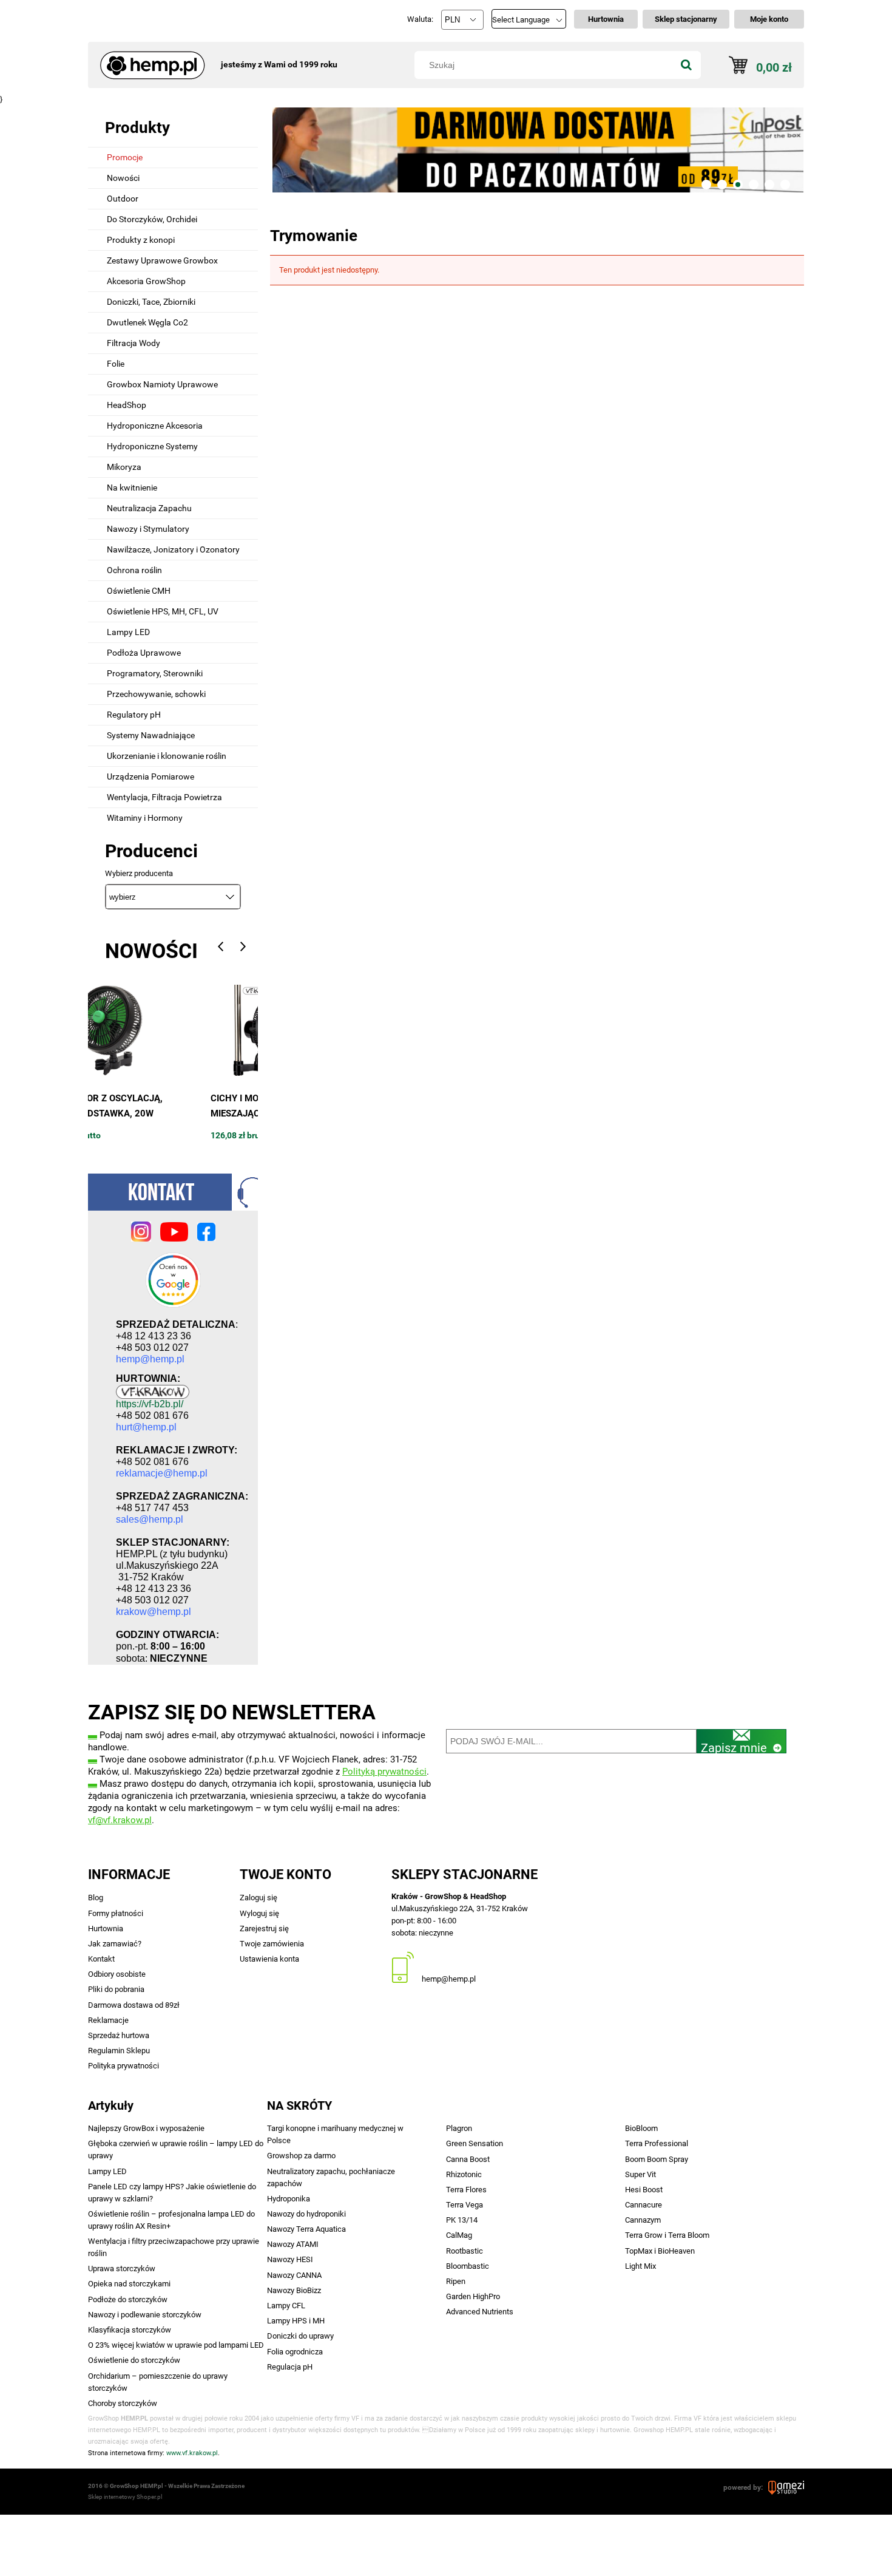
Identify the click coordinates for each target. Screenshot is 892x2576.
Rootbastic (465, 2251)
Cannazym (643, 2220)
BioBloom (641, 2128)
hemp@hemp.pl (449, 1979)
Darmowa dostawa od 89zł (134, 2005)
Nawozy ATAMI (293, 2244)
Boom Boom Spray (657, 2159)
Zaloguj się (258, 1898)
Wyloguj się (259, 1913)
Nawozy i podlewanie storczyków (145, 2315)
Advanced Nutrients (480, 2312)
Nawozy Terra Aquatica (306, 2229)
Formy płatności (116, 1913)
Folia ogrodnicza (295, 2352)
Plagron (459, 2128)
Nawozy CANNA (294, 2275)
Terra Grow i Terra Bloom (667, 2235)
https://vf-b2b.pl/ (150, 1404)
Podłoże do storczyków (128, 2299)
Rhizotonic (464, 2174)
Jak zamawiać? (115, 1944)
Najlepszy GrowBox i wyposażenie (146, 2128)
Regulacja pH (290, 2367)
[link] (537, 150)
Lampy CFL (286, 2306)
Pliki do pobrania (116, 1989)
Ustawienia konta (269, 1959)
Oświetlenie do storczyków (134, 2360)
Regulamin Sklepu (119, 2051)
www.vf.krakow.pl (192, 2453)
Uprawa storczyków (122, 2268)
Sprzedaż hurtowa (119, 2035)
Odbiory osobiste (117, 1974)
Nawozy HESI (290, 2259)
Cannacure (644, 2205)
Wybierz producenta (139, 874)
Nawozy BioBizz (294, 2290)
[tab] (706, 185)
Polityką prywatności (384, 1772)
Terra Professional (657, 2143)
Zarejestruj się (264, 1929)
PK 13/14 (462, 2220)
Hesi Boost (644, 2190)
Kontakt (101, 1959)
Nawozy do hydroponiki (306, 2214)
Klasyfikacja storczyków (130, 2330)
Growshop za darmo (301, 2156)
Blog (96, 1898)
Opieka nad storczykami (129, 2284)
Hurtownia (106, 1929)
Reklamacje (108, 2020)
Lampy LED (107, 2171)
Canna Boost (468, 2159)
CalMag (459, 2235)
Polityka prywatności (123, 2066)
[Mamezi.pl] (786, 2487)
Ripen (456, 2281)
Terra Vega (465, 2205)
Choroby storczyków (123, 2403)
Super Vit (640, 2174)
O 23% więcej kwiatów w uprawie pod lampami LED (176, 2345)
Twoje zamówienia (272, 1944)
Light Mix (640, 2266)
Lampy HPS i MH (296, 2321)
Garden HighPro (473, 2296)
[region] (537, 150)
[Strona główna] (148, 59)
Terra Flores (466, 2190)
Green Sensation (475, 2143)
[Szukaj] (686, 65)
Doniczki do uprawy (300, 2336)
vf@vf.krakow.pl (120, 1820)
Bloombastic (468, 2266)
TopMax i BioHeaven (660, 2251)
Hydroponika (289, 2199)
